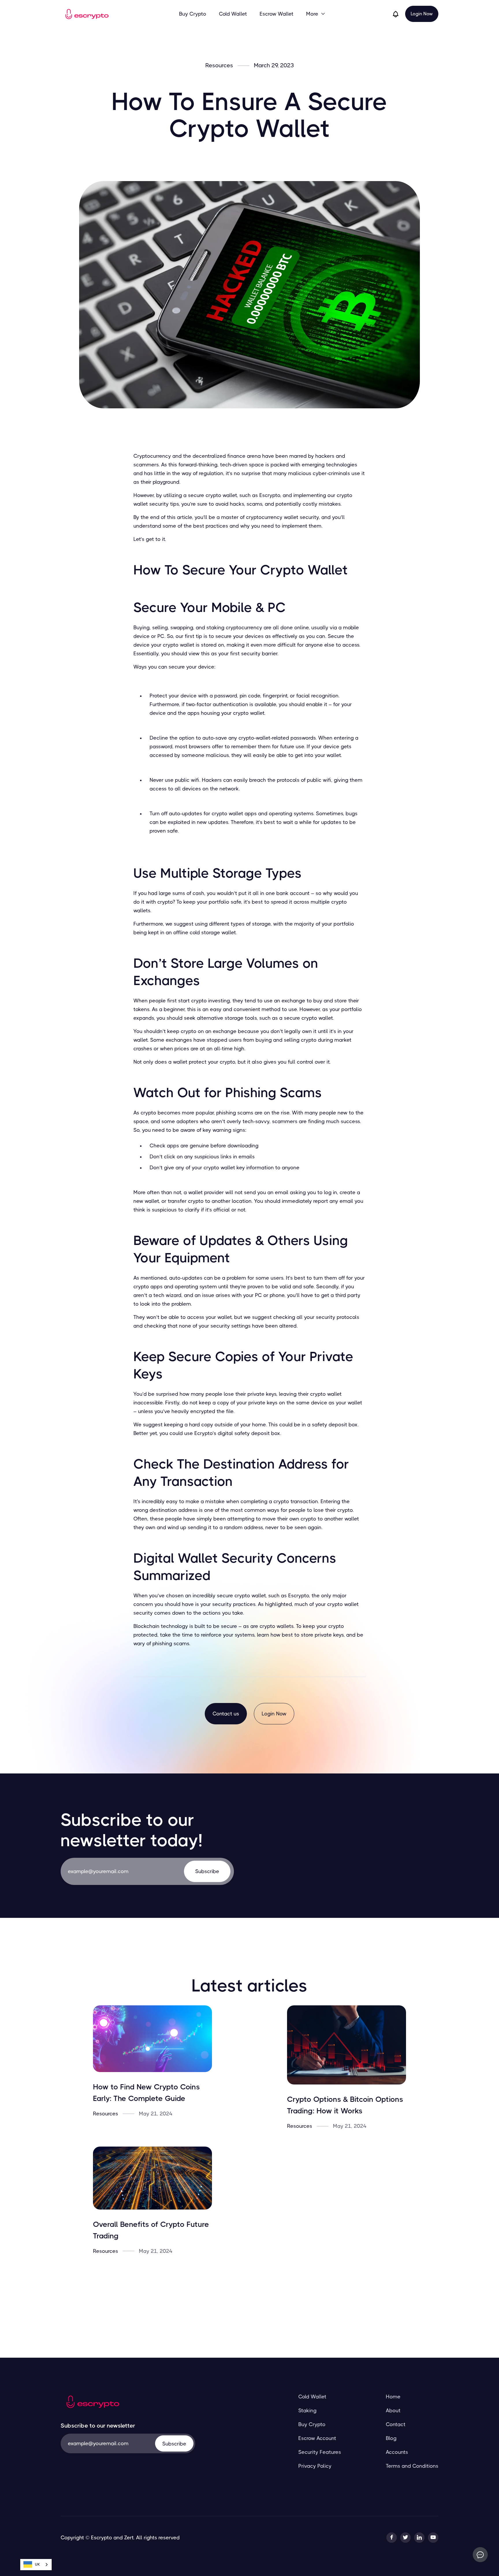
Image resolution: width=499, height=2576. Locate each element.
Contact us (226, 1714)
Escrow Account (317, 2438)
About (393, 2411)
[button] (316, 14)
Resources (219, 66)
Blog (391, 2438)
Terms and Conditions (412, 2466)
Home (393, 2397)
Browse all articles (250, 2291)
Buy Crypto (193, 14)
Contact (396, 2424)
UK (37, 2564)
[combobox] (36, 2565)
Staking (307, 2411)
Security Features (320, 2452)
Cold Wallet (233, 14)
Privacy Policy (315, 2466)
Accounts (397, 2452)
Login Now (422, 14)
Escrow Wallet (277, 14)
